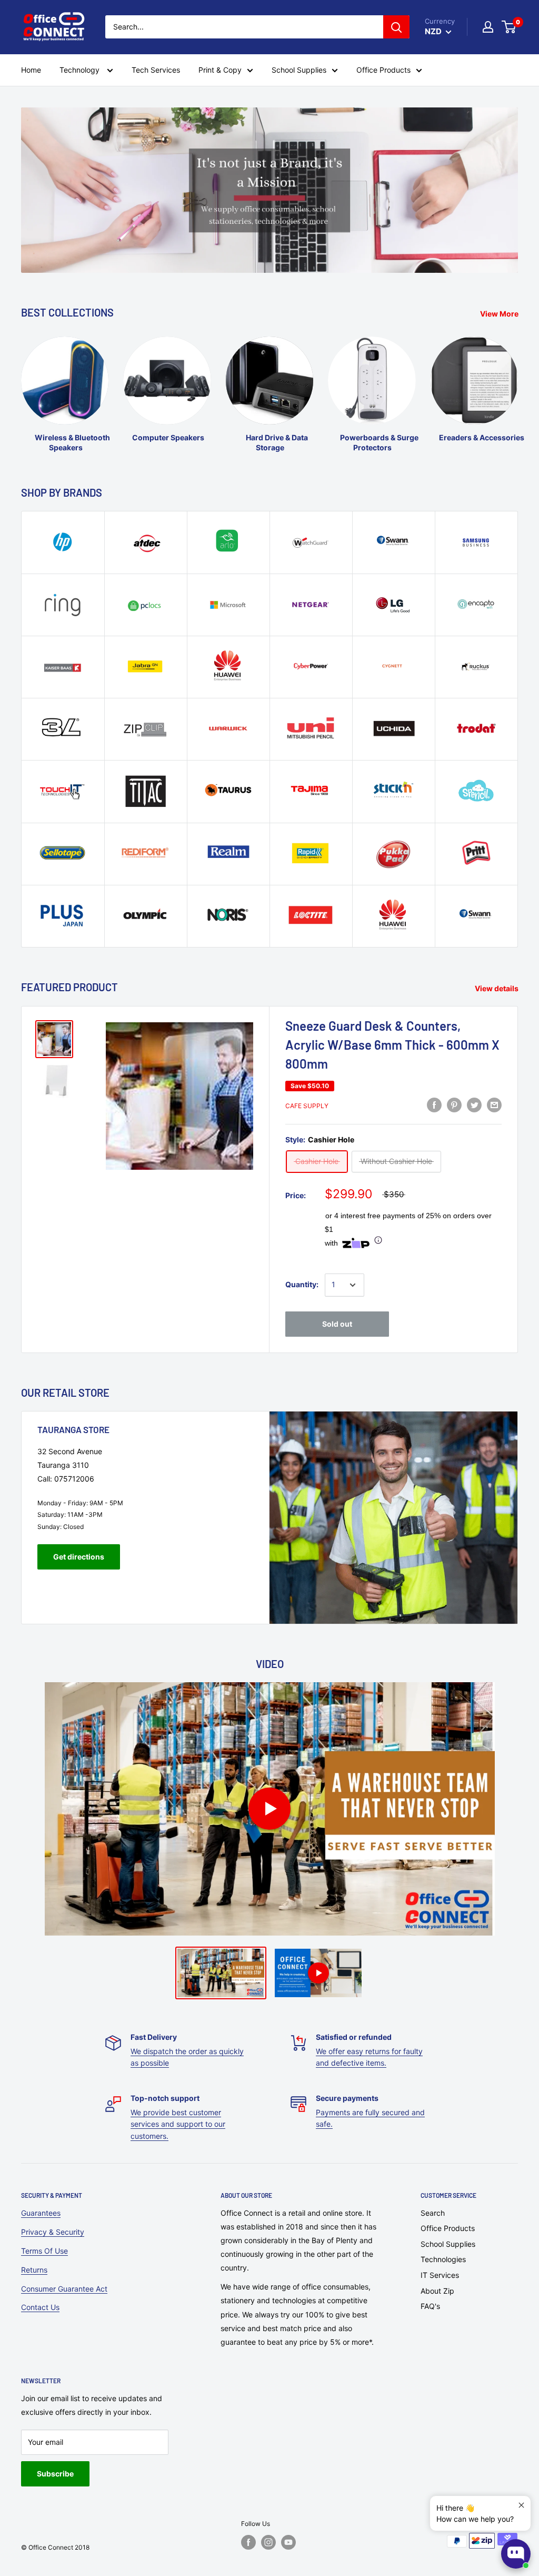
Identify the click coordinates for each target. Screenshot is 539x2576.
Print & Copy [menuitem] (220, 70)
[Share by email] (494, 1105)
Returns (34, 2270)
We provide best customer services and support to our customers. (178, 2124)
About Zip (437, 2291)
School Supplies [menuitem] (299, 70)
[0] (509, 27)
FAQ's (430, 2306)
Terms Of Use (44, 2251)
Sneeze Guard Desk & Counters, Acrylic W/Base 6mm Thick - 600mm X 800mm (392, 1045)
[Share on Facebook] (434, 1105)
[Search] (396, 27)
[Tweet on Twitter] (474, 1105)
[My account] (488, 27)
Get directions (79, 1557)
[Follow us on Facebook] (248, 2542)
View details (497, 988)
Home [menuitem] (31, 70)
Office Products (448, 2228)
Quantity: (302, 1284)
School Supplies (448, 2244)
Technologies (443, 2259)
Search (433, 2213)
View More (500, 314)
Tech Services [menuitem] (156, 70)
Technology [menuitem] (81, 70)
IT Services (440, 2275)
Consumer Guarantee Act (64, 2289)
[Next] (518, 385)
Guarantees (41, 2213)
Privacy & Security (53, 2232)
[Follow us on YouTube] (288, 2542)
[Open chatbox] (516, 2554)
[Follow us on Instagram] (268, 2542)
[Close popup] (521, 2505)
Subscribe (55, 2474)
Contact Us (40, 2307)
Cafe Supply (307, 1106)
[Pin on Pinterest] (454, 1105)
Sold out (337, 1324)
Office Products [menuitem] (383, 70)
